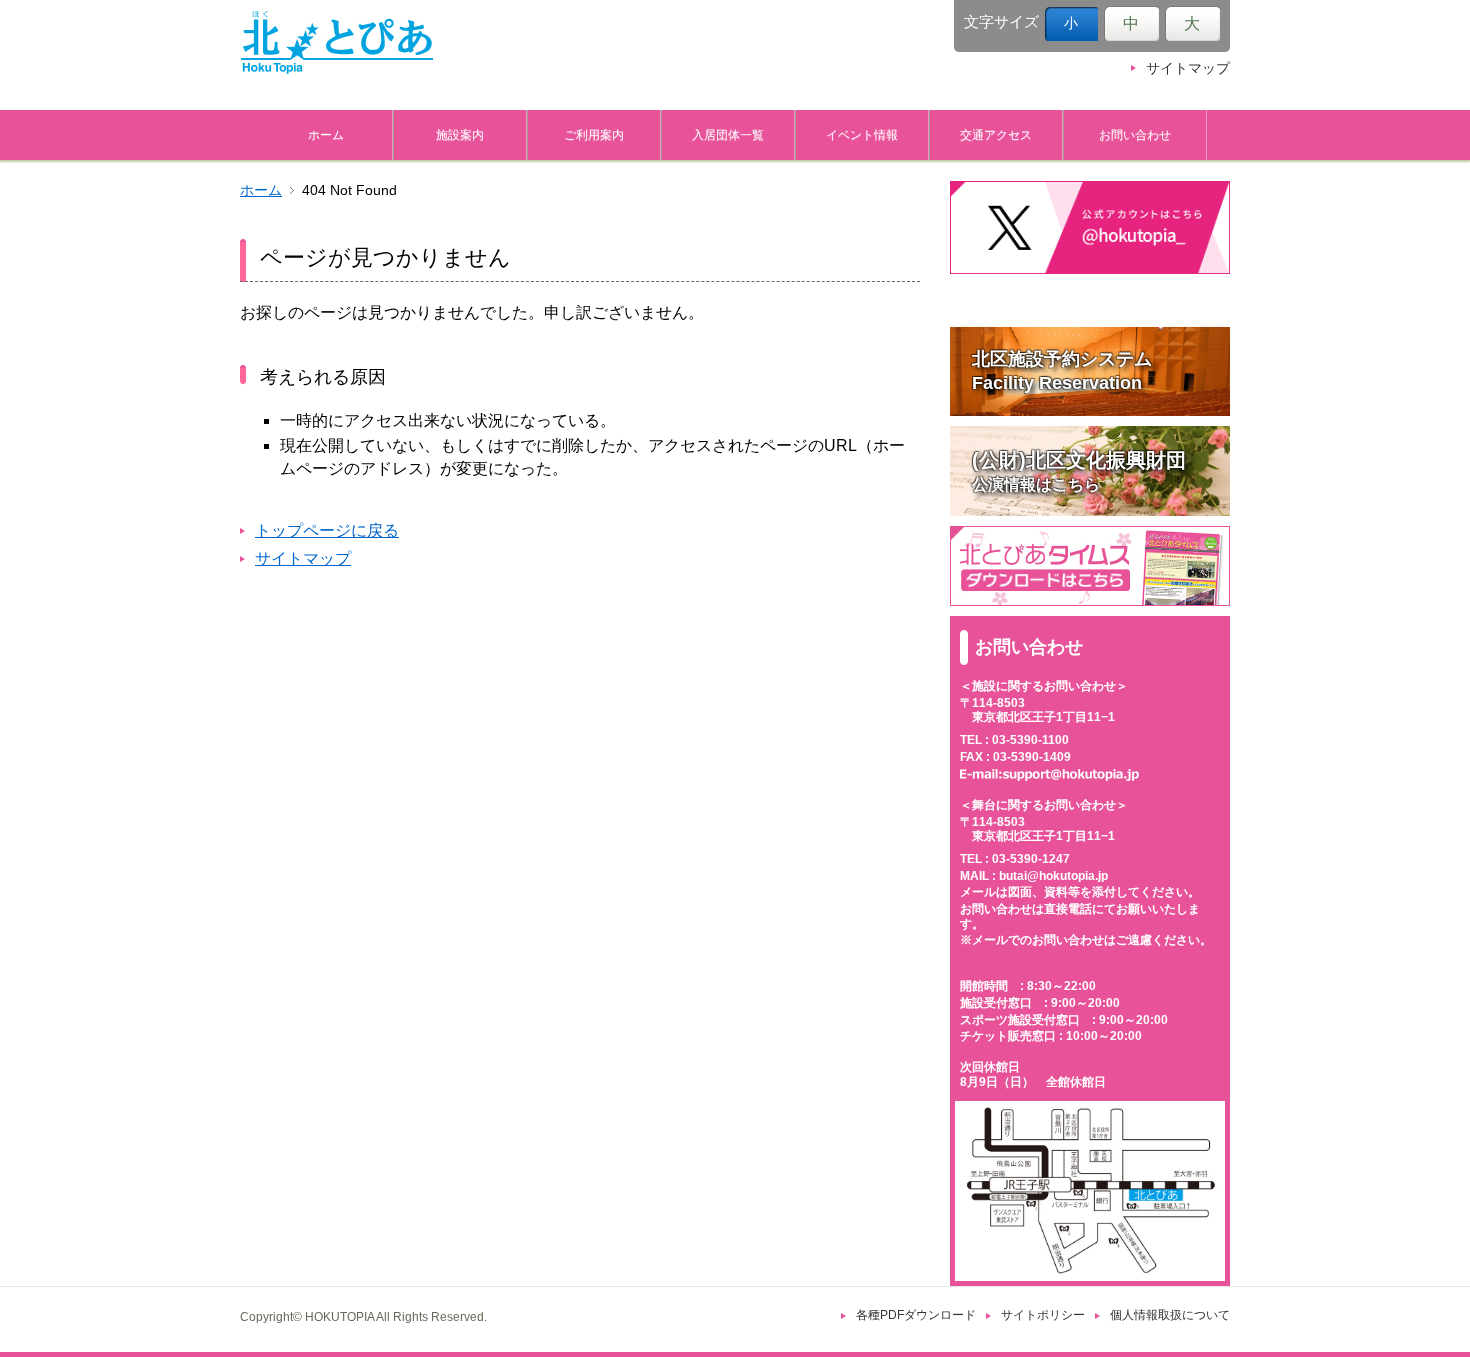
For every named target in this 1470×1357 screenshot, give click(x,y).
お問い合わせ (1135, 134)
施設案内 (460, 134)
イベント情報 (862, 134)
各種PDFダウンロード (916, 1315)
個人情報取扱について (1170, 1315)
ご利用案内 (594, 134)
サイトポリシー (1043, 1315)
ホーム (326, 134)
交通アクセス (996, 134)
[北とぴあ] (337, 42)
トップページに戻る (327, 530)
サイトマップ (1188, 68)
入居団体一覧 (728, 134)
